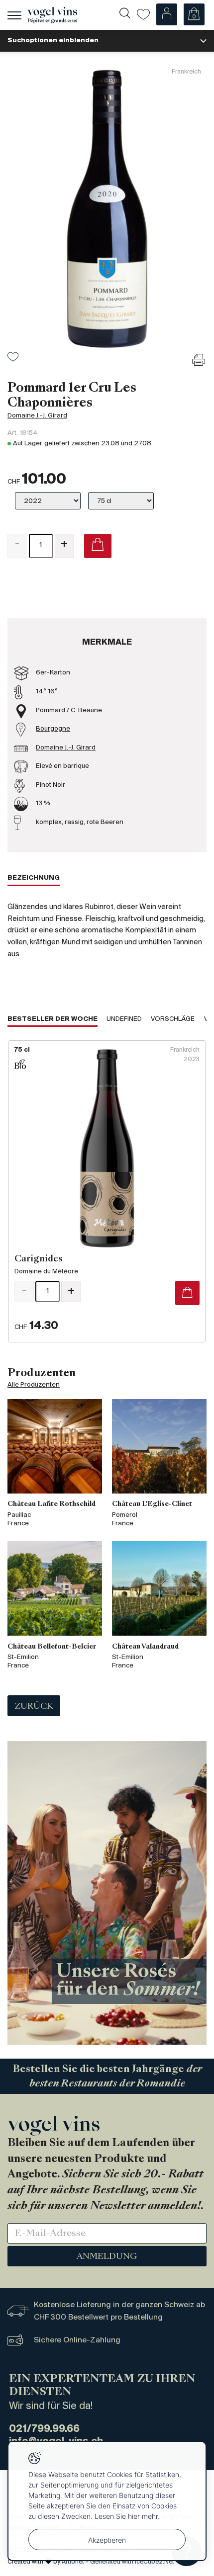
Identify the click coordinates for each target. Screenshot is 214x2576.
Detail (107, 1191)
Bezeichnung (34, 878)
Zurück (34, 1707)
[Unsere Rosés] (107, 1893)
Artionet (73, 2562)
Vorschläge (173, 1019)
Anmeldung (107, 2257)
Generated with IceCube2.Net (132, 2562)
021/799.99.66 (44, 2429)
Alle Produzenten (34, 1385)
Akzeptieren (107, 2540)
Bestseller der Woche (53, 1019)
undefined (124, 1019)
